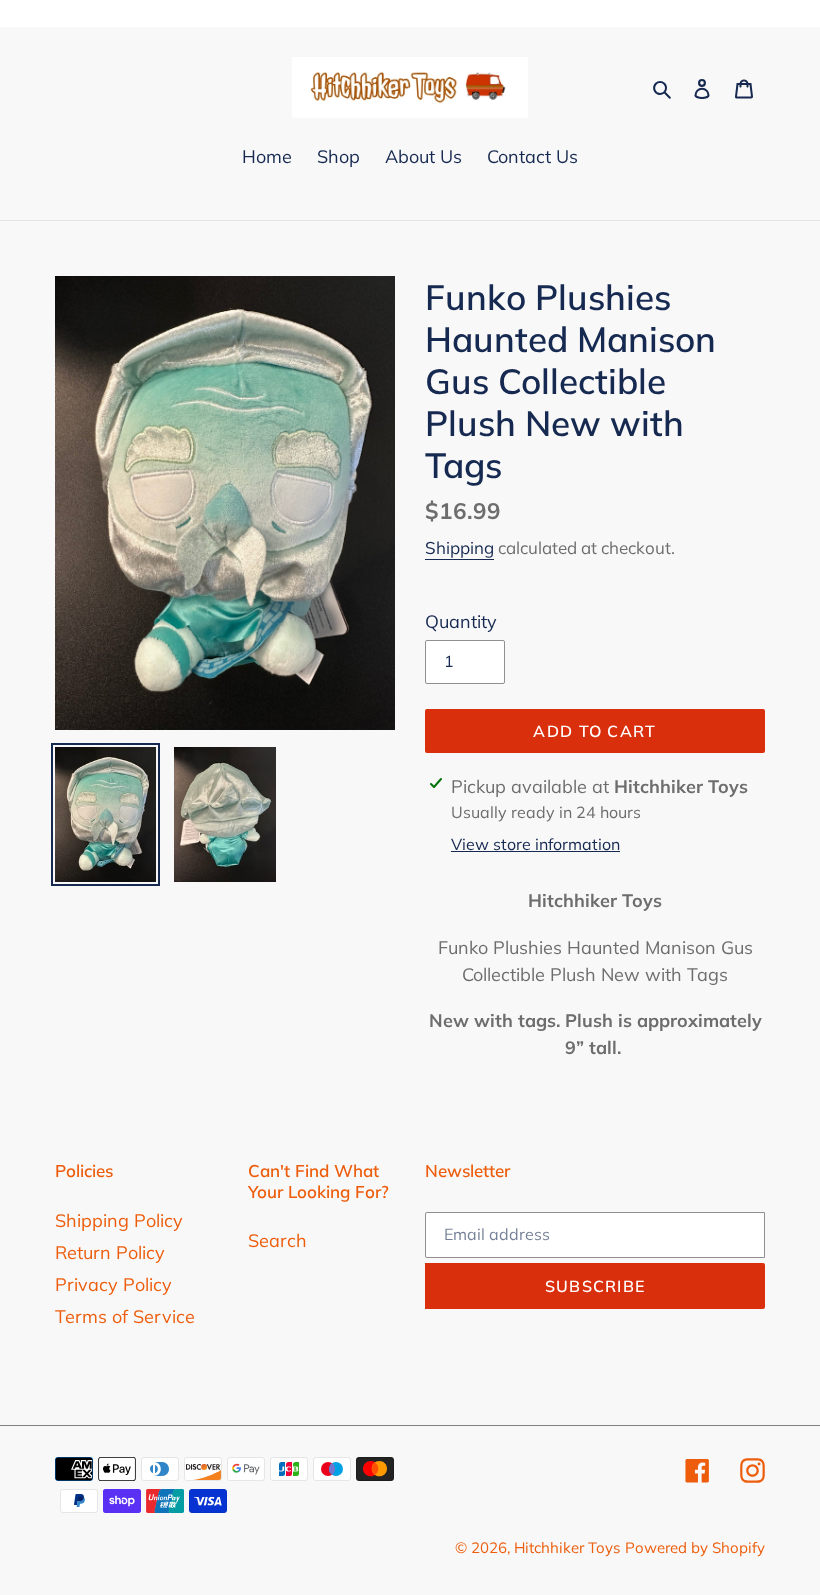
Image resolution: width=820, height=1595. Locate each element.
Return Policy (110, 1252)
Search (277, 1240)
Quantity (461, 621)
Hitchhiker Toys (567, 1547)
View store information (535, 844)
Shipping (459, 547)
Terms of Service (125, 1316)
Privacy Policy (113, 1284)
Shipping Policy (119, 1220)
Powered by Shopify (695, 1547)
